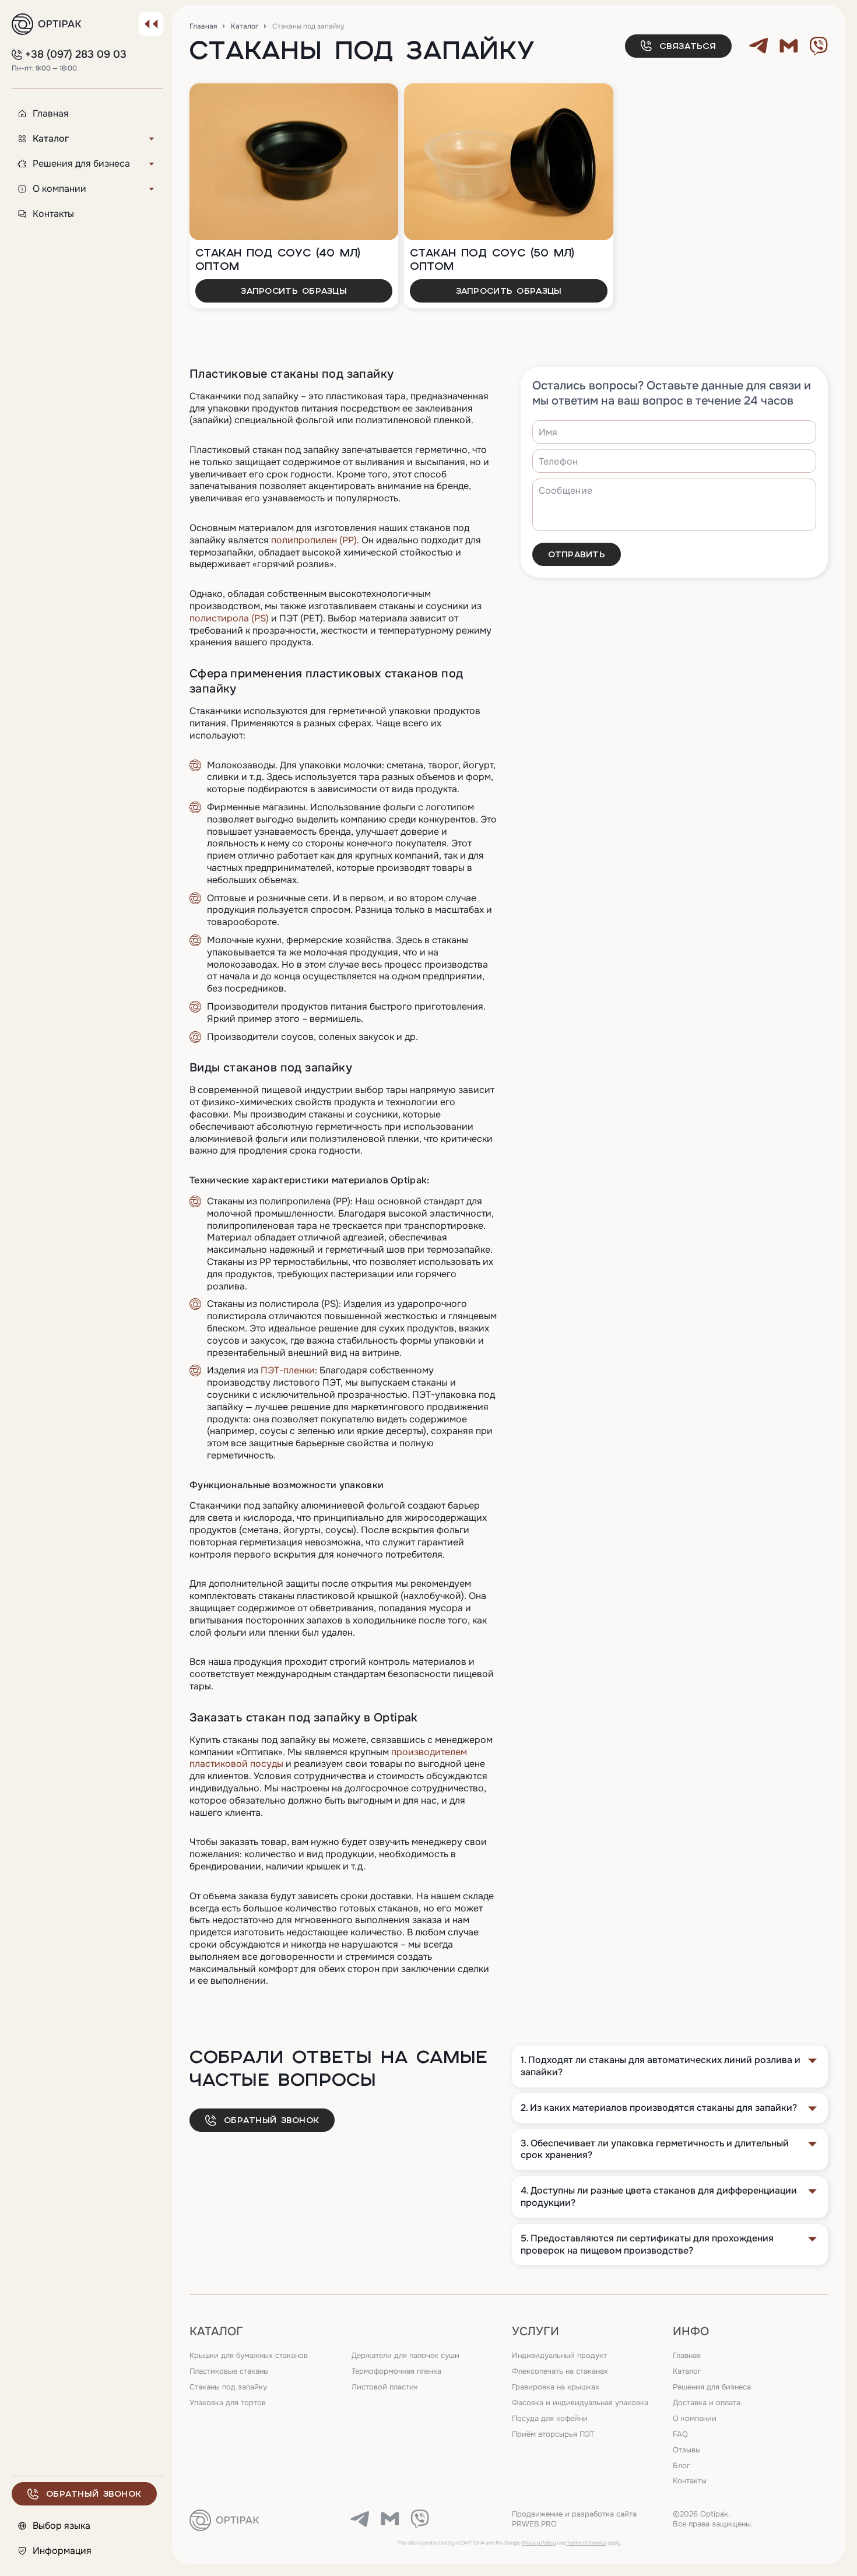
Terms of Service (586, 2543)
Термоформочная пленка (396, 2371)
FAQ (680, 2434)
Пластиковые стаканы (229, 2371)
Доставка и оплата (707, 2403)
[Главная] (47, 24)
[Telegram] (758, 45)
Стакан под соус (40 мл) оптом (278, 259)
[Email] (789, 45)
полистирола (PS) (229, 618)
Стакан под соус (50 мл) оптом (492, 259)
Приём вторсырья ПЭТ (553, 2434)
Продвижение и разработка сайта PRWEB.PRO (574, 2519)
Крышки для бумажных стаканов (249, 2355)
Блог (682, 2466)
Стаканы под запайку (228, 2387)
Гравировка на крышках (556, 2387)
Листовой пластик (385, 2387)
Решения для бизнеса (712, 2387)
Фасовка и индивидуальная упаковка (580, 2403)
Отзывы (687, 2450)
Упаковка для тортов (228, 2403)
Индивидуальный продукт (559, 2355)
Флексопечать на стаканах (560, 2371)
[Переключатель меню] (151, 24)
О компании (695, 2418)
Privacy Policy (539, 2543)
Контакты (690, 2481)
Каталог (245, 26)
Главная (203, 26)
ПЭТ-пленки (288, 1370)
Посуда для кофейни (550, 2418)
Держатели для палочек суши (405, 2355)
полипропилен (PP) (314, 540)
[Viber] (819, 45)
